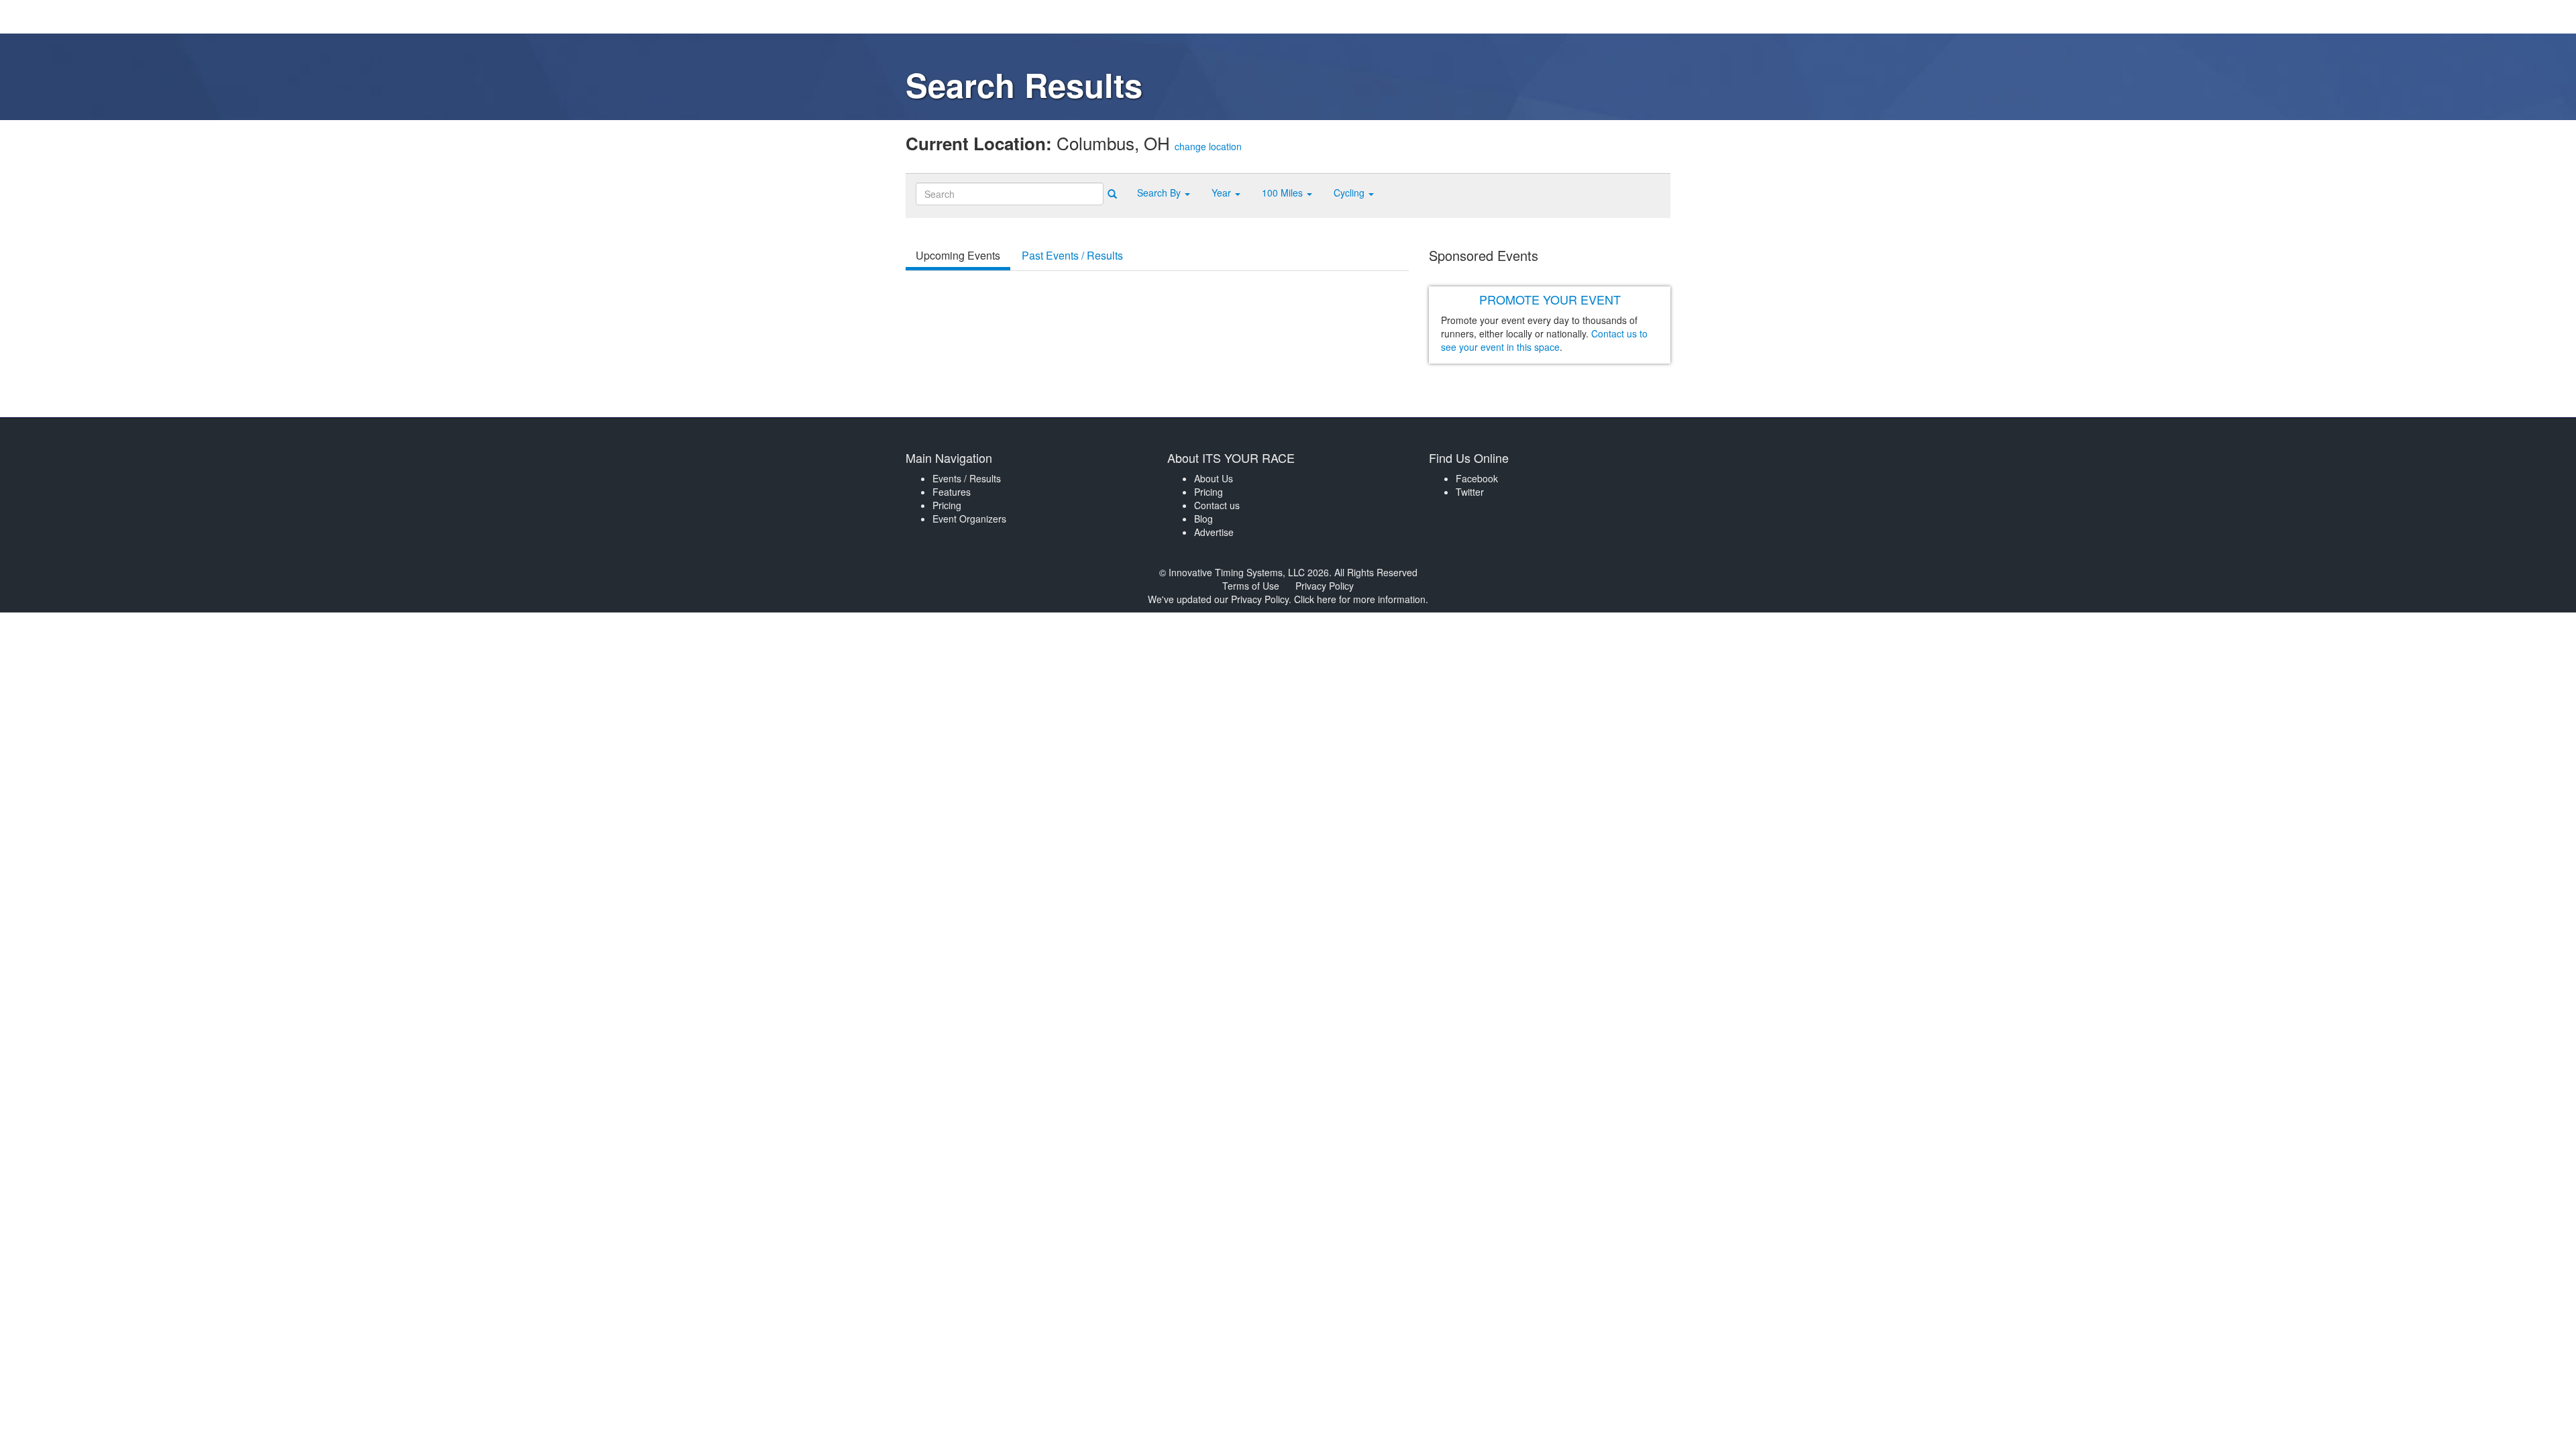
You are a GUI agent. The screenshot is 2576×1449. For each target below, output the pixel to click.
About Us (1214, 478)
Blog (1203, 519)
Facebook (1477, 478)
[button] (1164, 193)
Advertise (1214, 532)
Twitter (1470, 492)
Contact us (1217, 505)
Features (952, 492)
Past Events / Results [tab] (1072, 255)
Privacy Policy (1325, 586)
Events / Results (967, 478)
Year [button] (1223, 193)
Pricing (947, 505)
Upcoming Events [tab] (958, 255)
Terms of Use (1251, 586)
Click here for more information (1360, 599)
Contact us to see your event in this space (1544, 340)
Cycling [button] (1350, 193)
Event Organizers (969, 519)
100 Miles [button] (1284, 193)
